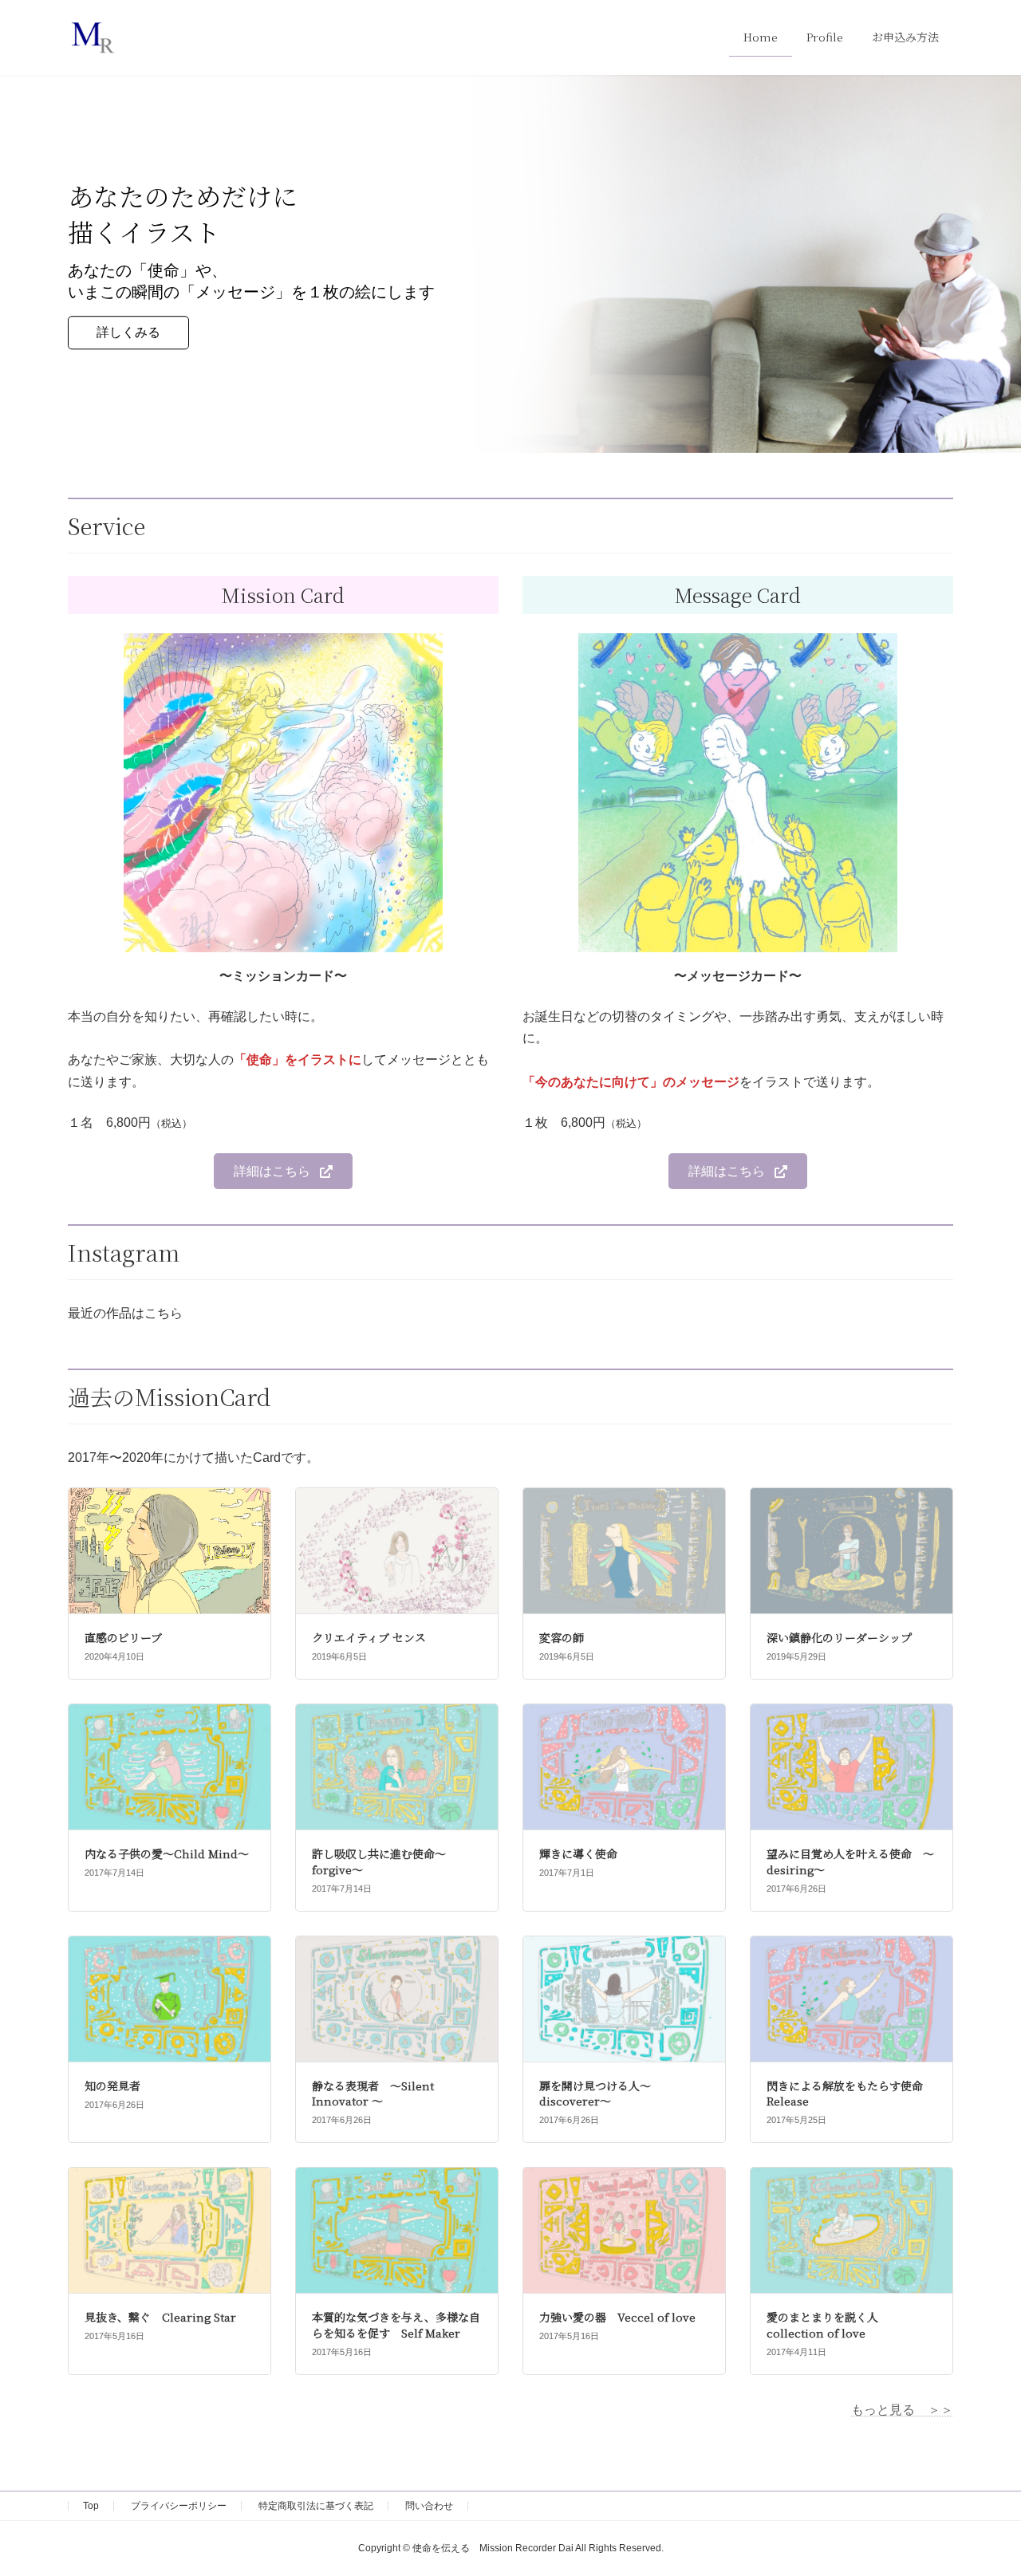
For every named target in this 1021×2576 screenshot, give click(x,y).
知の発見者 (112, 2086)
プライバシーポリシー (179, 2506)
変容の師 (562, 1637)
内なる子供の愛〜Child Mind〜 (167, 1853)
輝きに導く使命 (578, 1853)
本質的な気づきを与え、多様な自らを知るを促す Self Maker (396, 2325)
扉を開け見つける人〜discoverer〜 (595, 2093)
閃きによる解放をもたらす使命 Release (850, 2093)
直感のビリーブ (123, 1637)
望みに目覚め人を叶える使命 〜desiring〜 (850, 1861)
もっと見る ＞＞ (902, 2410)
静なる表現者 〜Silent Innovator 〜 (373, 2093)
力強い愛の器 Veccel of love (617, 2317)
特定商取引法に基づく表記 (316, 2506)
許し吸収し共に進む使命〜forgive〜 (379, 1861)
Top (91, 2506)
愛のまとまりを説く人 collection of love (822, 2325)
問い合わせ (429, 2506)
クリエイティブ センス (369, 1637)
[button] (283, 1171)
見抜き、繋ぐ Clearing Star (160, 2317)
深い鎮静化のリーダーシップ (839, 1637)
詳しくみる (128, 333)
